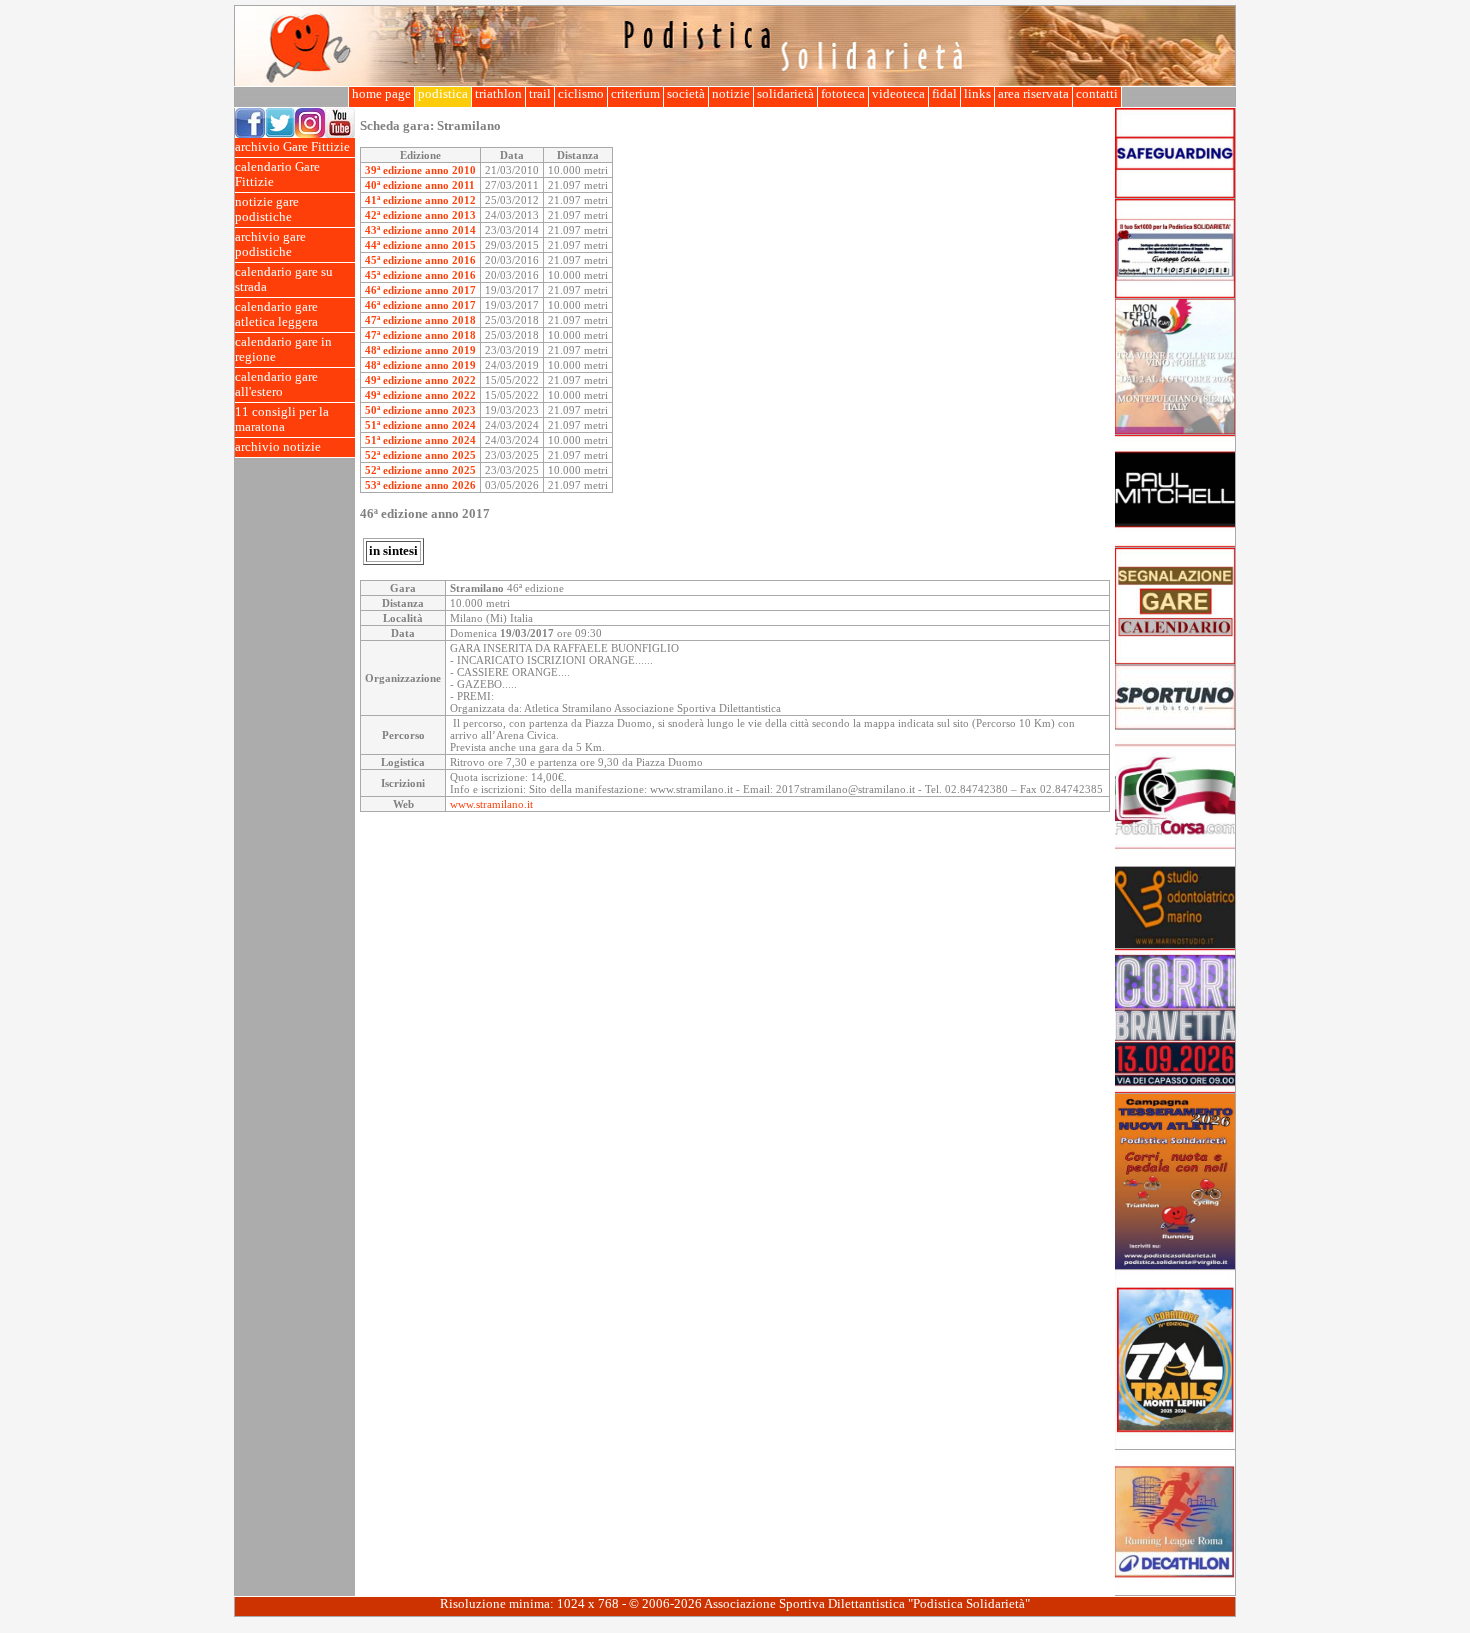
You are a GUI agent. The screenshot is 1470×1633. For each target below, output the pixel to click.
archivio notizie (278, 447)
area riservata (1033, 94)
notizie (731, 94)
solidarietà (785, 94)
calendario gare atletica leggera (276, 314)
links (977, 94)
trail (540, 94)
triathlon (498, 94)
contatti (1097, 94)
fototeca (843, 94)
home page (381, 94)
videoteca (898, 94)
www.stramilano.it (491, 804)
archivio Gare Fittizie (292, 147)
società (686, 94)
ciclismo (581, 94)
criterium (635, 94)
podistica (443, 94)
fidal (944, 94)
